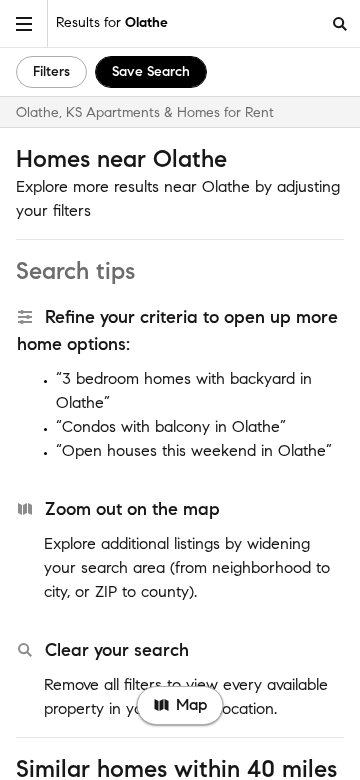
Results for (112, 22)
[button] (24, 23)
